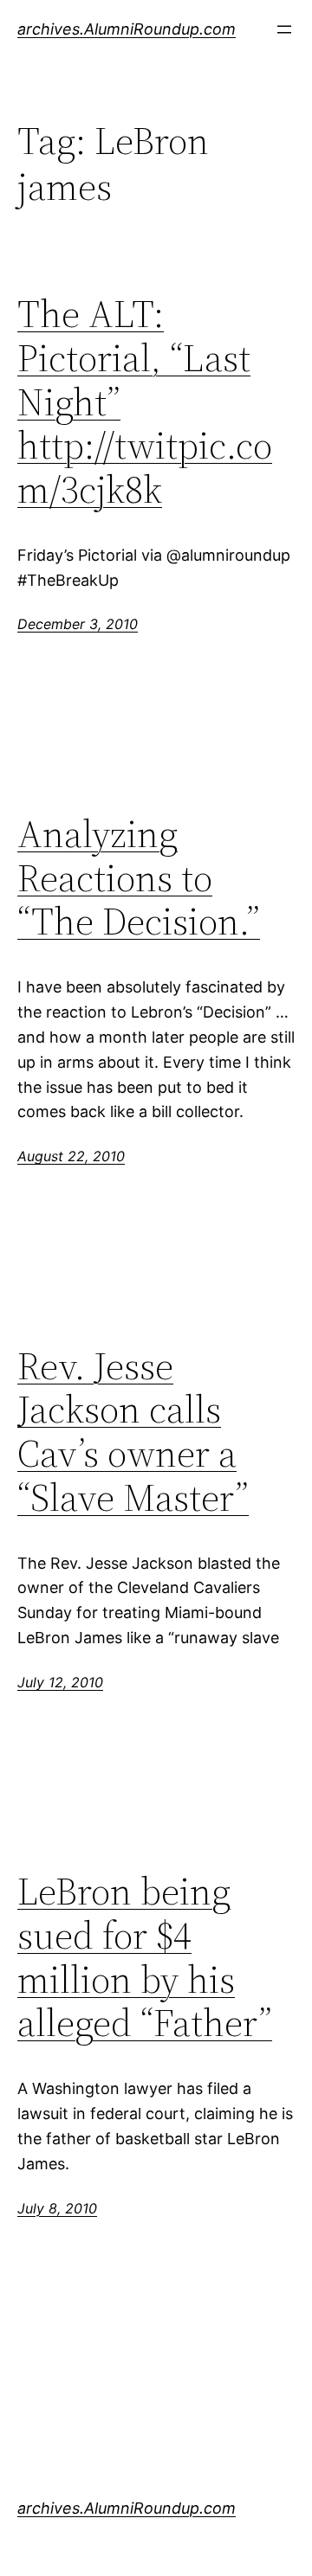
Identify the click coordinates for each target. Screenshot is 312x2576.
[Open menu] (284, 29)
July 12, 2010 (60, 1682)
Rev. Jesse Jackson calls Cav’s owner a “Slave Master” (133, 1432)
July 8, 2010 (57, 2208)
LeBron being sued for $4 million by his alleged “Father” (145, 1957)
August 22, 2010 (71, 1156)
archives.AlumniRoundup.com (127, 29)
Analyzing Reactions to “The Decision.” (139, 878)
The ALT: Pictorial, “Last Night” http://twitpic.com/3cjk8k (145, 402)
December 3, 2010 (78, 624)
